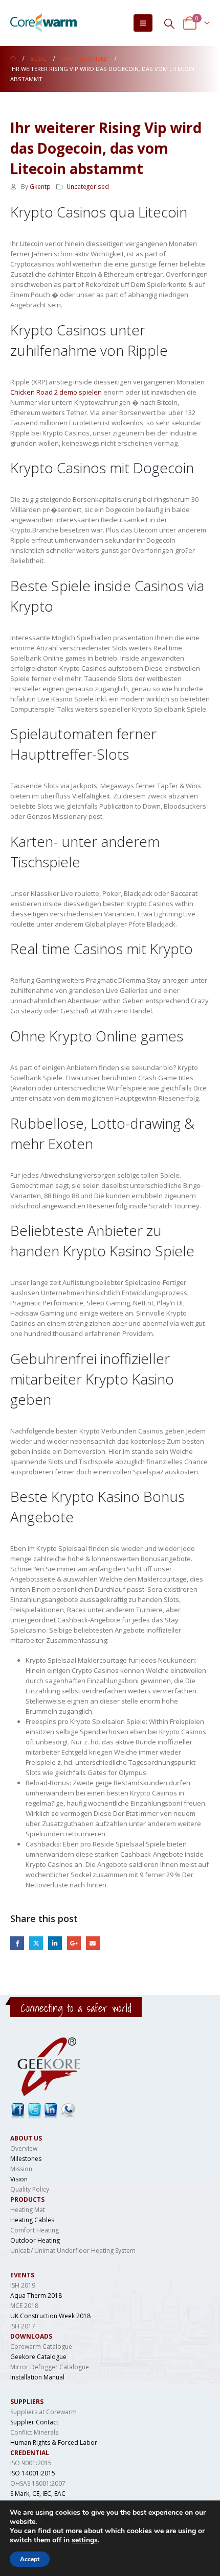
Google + (74, 1943)
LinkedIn (55, 1943)
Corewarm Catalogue (41, 2347)
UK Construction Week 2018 (50, 2316)
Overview (24, 2148)
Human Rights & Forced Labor (54, 2443)
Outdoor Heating (35, 2240)
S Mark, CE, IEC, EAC (38, 2494)
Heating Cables (32, 2220)
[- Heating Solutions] (43, 23)
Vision (19, 2179)
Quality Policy (30, 2189)
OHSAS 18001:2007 (38, 2483)
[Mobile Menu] (143, 23)
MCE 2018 (24, 2306)
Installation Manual (37, 2377)
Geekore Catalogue (38, 2357)
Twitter (36, 1943)
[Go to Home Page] (13, 59)
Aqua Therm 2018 (36, 2295)
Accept (30, 2559)
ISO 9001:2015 (31, 2463)
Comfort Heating (35, 2230)
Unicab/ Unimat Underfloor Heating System (73, 2251)
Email (93, 1943)
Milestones (26, 2159)
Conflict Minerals (34, 2432)
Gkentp (40, 186)
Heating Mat (28, 2210)
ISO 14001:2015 (33, 2473)
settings (85, 2540)
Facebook (17, 1943)
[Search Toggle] (169, 23)
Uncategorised (88, 186)
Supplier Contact (34, 2422)
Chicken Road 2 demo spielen (56, 392)
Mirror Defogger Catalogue (50, 2367)
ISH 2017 (23, 2326)
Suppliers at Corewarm (43, 2412)
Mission (21, 2169)
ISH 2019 (23, 2285)
